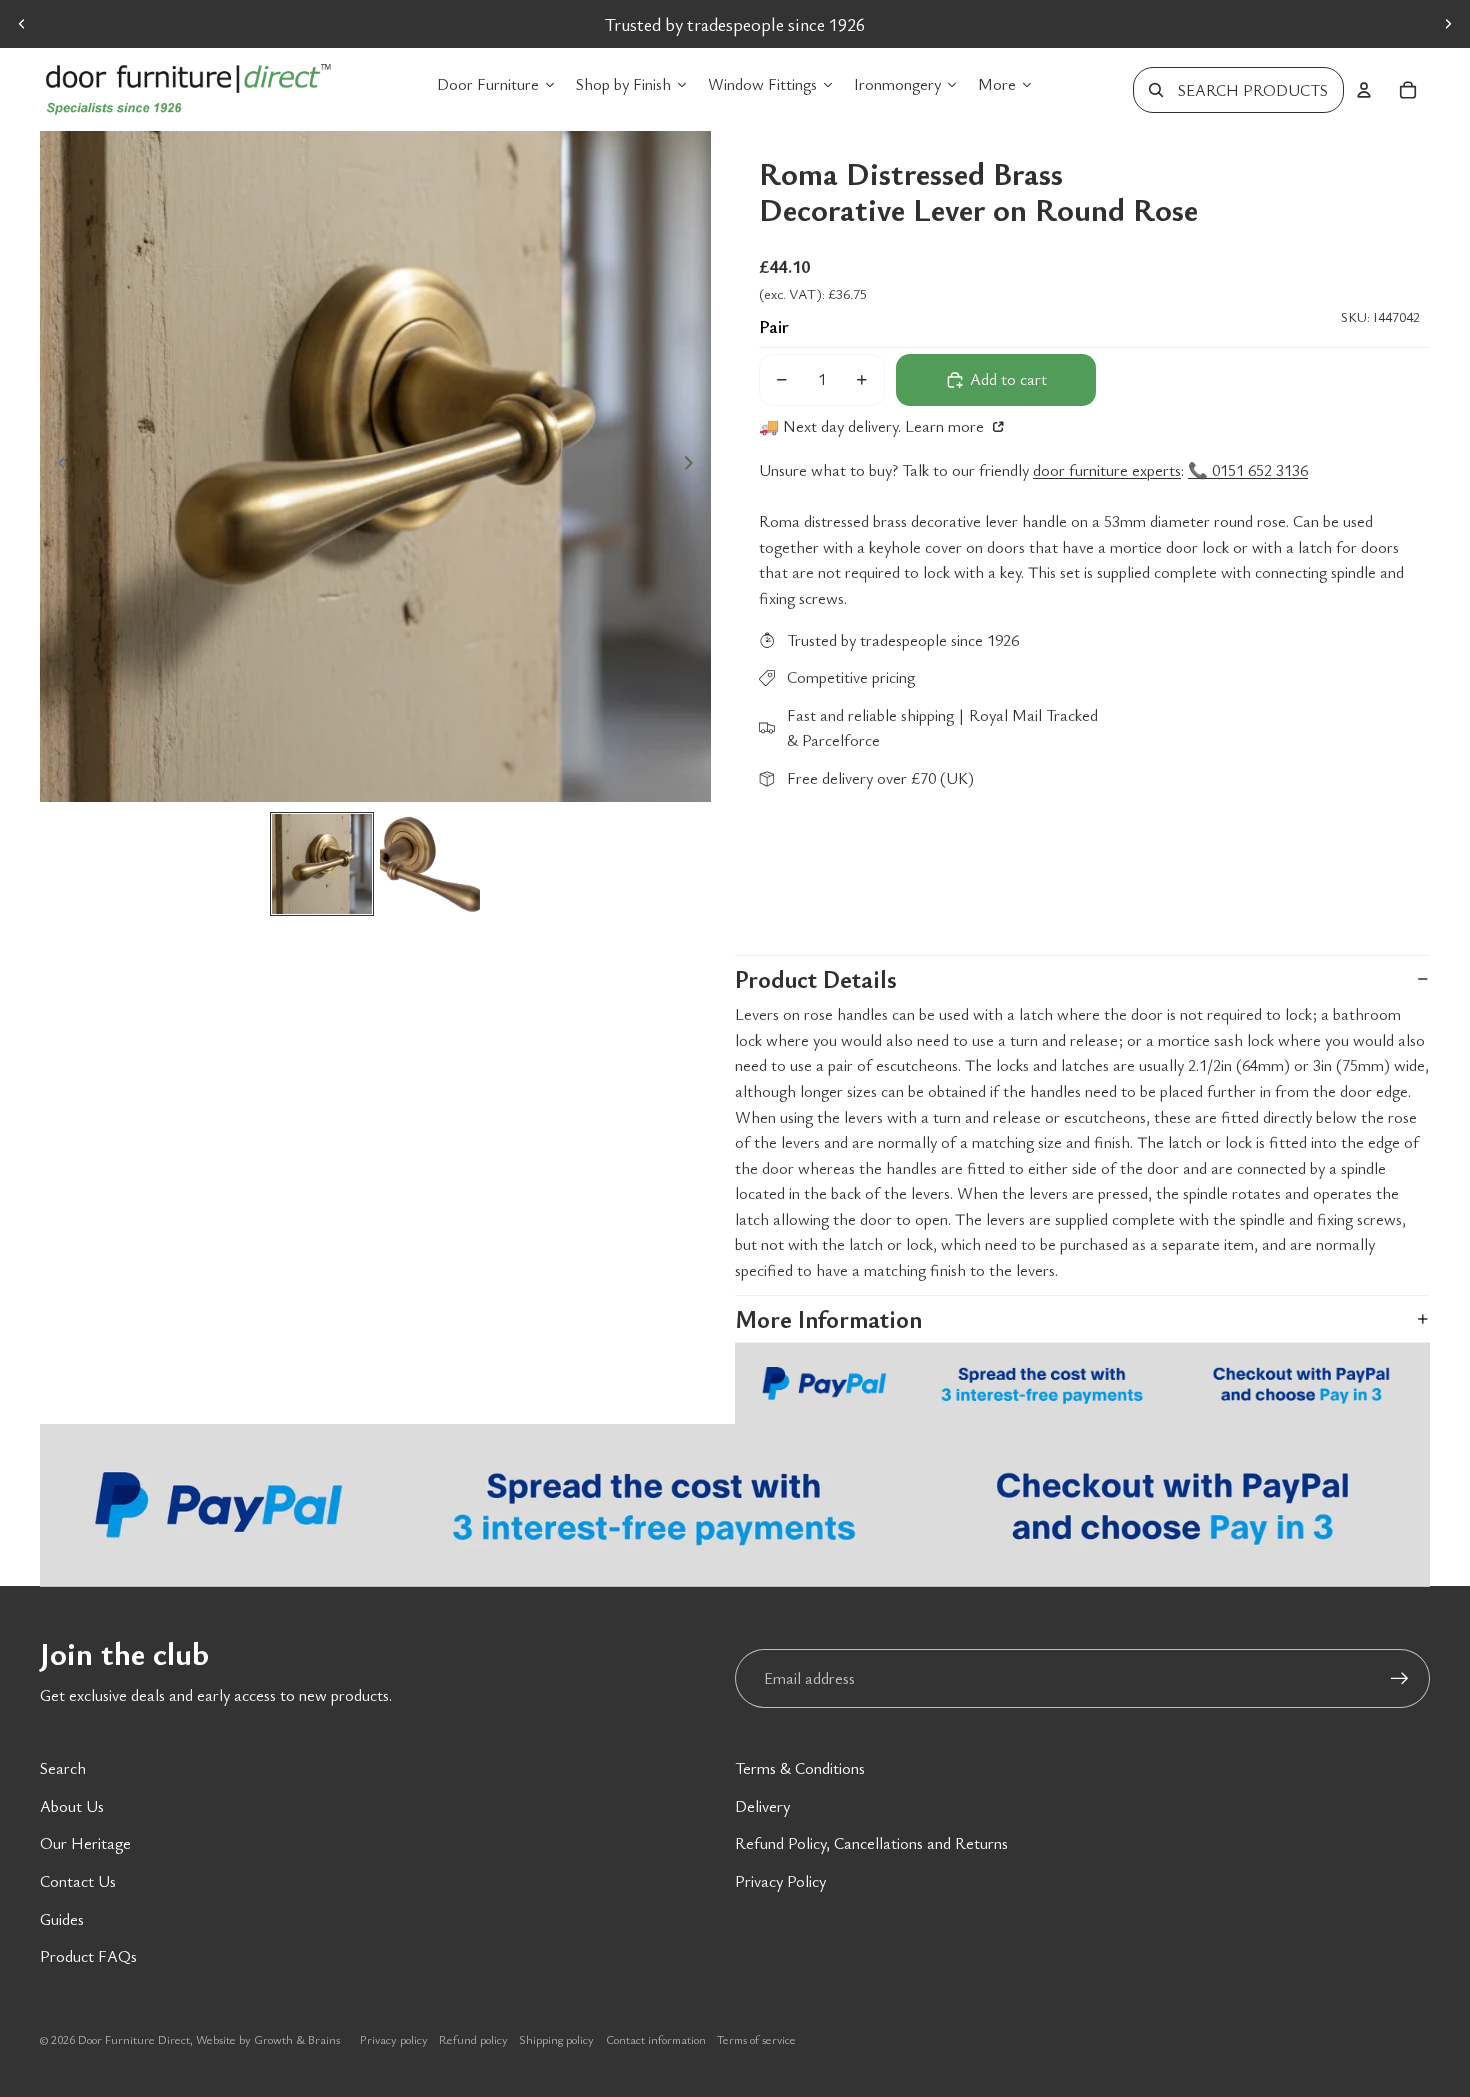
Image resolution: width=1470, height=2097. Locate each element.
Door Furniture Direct (134, 2039)
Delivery (762, 1806)
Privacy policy (394, 2039)
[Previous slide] (22, 24)
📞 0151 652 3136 (1248, 470)
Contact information (656, 2039)
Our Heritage (85, 1843)
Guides (62, 1919)
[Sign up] (1400, 1679)
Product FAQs (88, 1956)
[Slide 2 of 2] (430, 864)
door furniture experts (1107, 470)
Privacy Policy (780, 1881)
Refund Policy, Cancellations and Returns (871, 1843)
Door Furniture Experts (656, 24)
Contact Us (78, 1881)
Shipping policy (556, 2039)
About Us (72, 1806)
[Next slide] (1448, 24)
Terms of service (756, 2039)
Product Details (816, 979)
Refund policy (473, 2039)
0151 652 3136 (927, 24)
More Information (828, 1319)
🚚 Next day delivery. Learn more (873, 426)
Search (63, 1768)
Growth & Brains (297, 2039)
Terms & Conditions (800, 1768)
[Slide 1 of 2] (322, 864)
